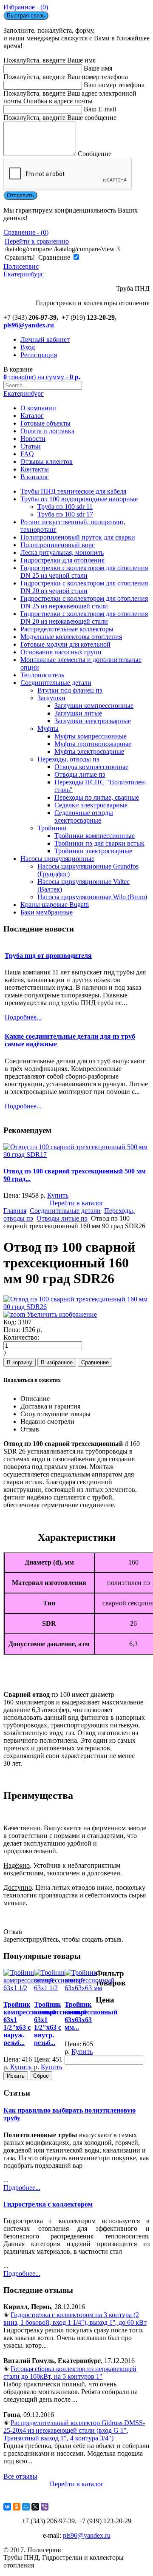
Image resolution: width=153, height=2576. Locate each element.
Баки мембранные (47, 912)
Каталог (32, 416)
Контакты (35, 469)
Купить (58, 1195)
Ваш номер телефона (114, 85)
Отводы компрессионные (91, 767)
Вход (28, 347)
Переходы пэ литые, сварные (97, 797)
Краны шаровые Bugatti (55, 905)
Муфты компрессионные (91, 736)
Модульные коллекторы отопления (71, 637)
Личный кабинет (45, 339)
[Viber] (45, 2507)
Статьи (31, 446)
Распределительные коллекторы (67, 629)
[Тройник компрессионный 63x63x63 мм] (90, 1988)
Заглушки (51, 698)
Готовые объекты (45, 423)
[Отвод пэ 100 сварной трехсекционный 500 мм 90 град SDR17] (76, 1155)
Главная (15, 1211)
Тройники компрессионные (95, 836)
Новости (33, 439)
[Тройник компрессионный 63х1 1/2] (28, 1988)
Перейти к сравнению (37, 241)
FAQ (27, 454)
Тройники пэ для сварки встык (99, 843)
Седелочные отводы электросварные (84, 817)
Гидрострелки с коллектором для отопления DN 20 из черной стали (84, 587)
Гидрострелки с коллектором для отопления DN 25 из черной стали (84, 572)
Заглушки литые (78, 713)
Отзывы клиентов (47, 462)
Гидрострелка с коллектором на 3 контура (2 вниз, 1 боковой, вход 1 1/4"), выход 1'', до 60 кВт (75, 2319)
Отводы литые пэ (80, 774)
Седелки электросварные (91, 805)
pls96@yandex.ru (29, 325)
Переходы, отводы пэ (68, 759)
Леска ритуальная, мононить (62, 552)
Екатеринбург (24, 393)
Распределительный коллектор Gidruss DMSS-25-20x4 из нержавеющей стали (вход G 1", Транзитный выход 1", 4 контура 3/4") (74, 2430)
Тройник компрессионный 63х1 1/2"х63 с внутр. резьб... (60, 2024)
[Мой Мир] (26, 2507)
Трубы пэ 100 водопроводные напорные (79, 499)
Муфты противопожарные (93, 744)
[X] (35, 2507)
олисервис (24, 270)
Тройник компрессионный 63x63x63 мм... (91, 2016)
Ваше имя (98, 68)
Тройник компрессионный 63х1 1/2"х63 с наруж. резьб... (30, 2024)
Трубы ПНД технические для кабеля (73, 491)
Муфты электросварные (89, 751)
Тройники (52, 828)
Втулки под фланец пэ (70, 690)
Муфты (48, 728)
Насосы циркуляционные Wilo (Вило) (92, 897)
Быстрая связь (26, 16)
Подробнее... (22, 2188)
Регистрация (39, 355)
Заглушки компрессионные (94, 706)
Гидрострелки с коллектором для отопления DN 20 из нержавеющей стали (84, 618)
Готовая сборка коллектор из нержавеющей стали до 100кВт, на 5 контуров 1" (70, 2373)
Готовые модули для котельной (65, 644)
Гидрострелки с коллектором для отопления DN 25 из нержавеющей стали (84, 602)
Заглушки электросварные (93, 721)
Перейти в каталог (77, 1203)
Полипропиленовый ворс (58, 545)
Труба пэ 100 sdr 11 (65, 507)
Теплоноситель (42, 675)
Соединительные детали (56, 683)
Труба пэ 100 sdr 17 (65, 514)
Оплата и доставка (47, 431)
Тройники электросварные (93, 851)
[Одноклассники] (17, 2507)
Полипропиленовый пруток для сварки (78, 537)
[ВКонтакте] (7, 2507)
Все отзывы (20, 2476)
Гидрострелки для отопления (62, 560)
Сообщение (95, 154)
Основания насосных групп (61, 652)
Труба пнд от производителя (48, 956)
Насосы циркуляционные (57, 859)
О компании (38, 408)
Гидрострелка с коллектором (48, 2204)
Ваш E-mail (100, 109)
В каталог (35, 477)
